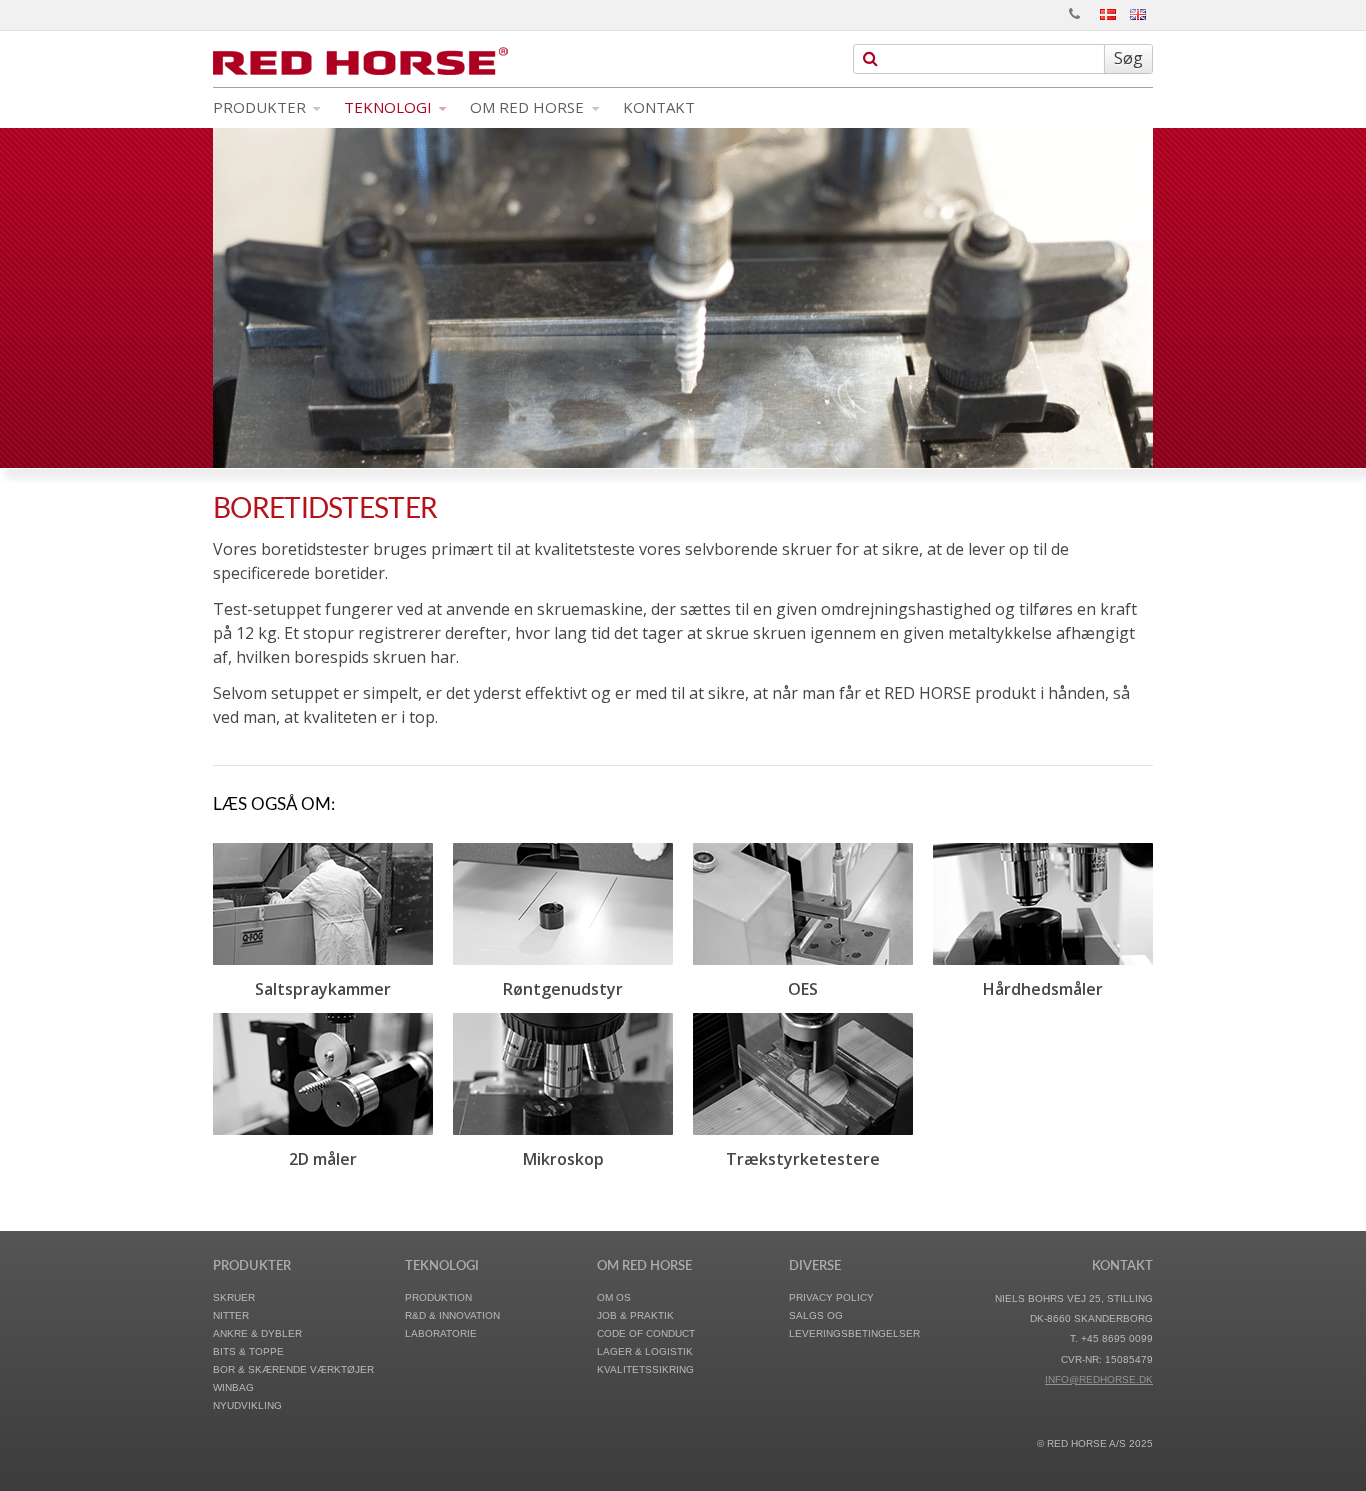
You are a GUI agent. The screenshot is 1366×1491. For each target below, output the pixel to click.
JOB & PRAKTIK (635, 1315)
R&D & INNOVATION (452, 1315)
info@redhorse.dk (1099, 1379)
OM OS (614, 1297)
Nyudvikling (247, 1405)
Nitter (231, 1315)
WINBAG (233, 1387)
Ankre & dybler (257, 1333)
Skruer (234, 1297)
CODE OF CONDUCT (646, 1333)
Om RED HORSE (529, 107)
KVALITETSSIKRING (645, 1369)
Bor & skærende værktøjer (293, 1369)
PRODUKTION (438, 1297)
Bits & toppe (248, 1351)
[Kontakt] (1073, 15)
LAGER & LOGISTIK (645, 1351)
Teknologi (390, 107)
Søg (1128, 58)
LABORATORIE (441, 1333)
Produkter (261, 107)
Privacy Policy (831, 1297)
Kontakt (659, 107)
